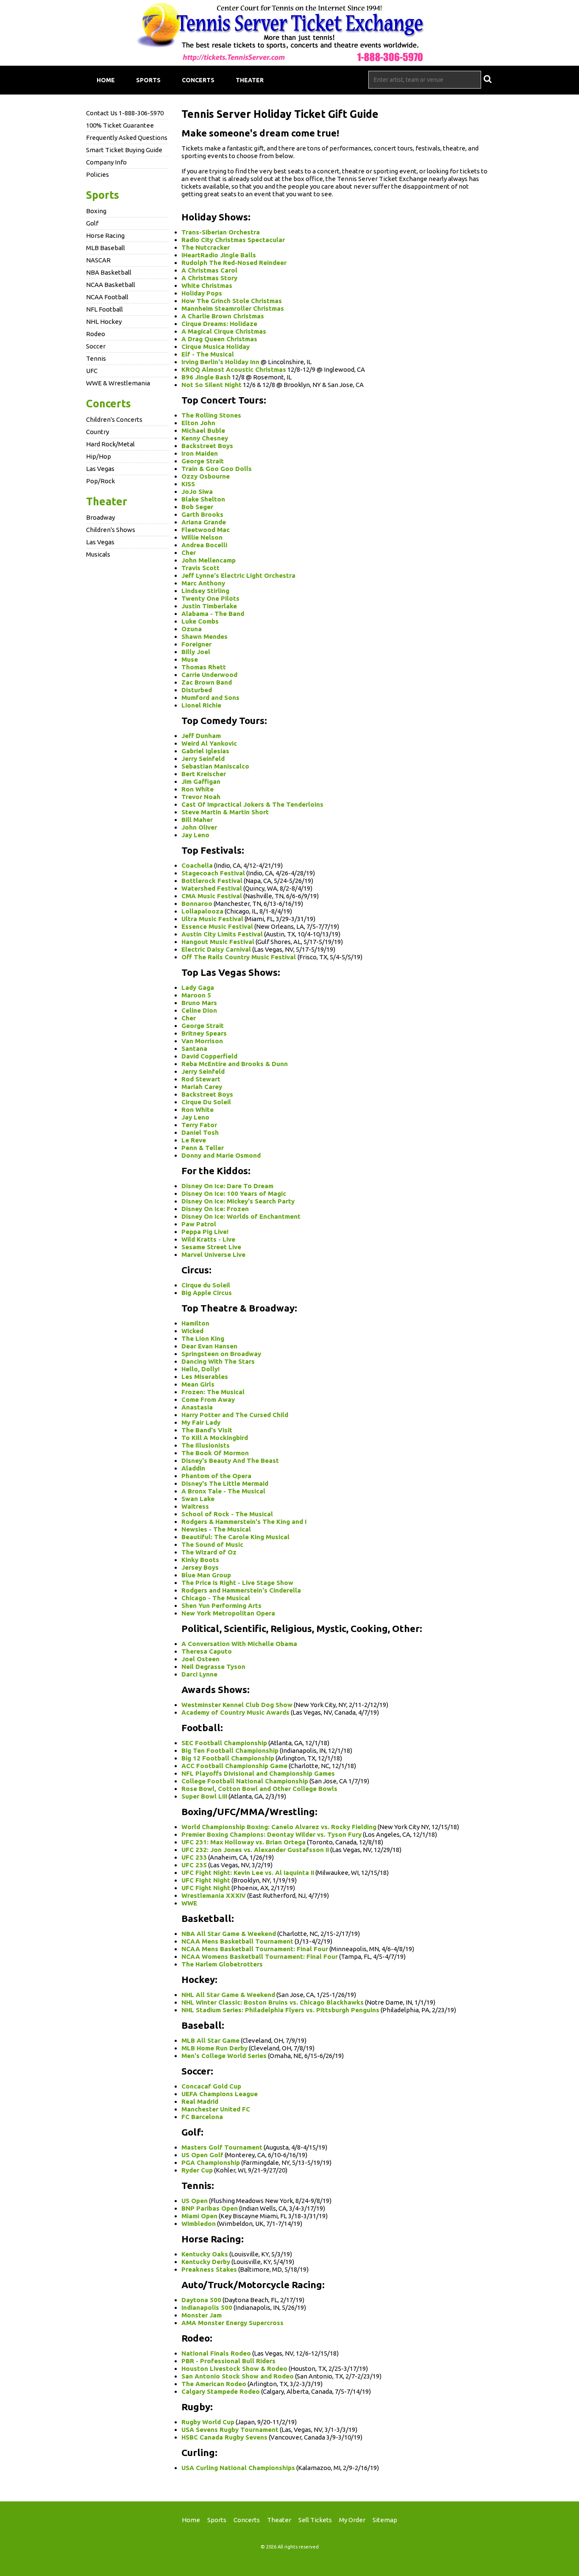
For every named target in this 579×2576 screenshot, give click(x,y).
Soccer (96, 346)
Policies (97, 174)
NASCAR (98, 260)
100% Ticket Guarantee (120, 125)
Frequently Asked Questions (127, 138)
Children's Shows (111, 530)
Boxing (96, 211)
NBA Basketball (109, 272)
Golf (92, 223)
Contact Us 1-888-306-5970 (125, 113)
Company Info (106, 162)
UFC (92, 371)
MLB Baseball (106, 248)
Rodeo (96, 334)
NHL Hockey (104, 322)
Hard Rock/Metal (110, 444)
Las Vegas (100, 469)
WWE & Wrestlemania (118, 383)
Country (97, 432)
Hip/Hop (99, 456)
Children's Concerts (114, 419)
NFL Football (104, 309)
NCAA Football (107, 297)
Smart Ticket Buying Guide (124, 150)
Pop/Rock (100, 481)
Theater (250, 80)
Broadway (100, 517)
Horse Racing (105, 235)
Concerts (198, 80)
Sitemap (385, 2520)
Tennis (96, 358)
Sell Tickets (315, 2520)
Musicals (98, 554)
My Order (352, 2520)
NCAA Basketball (111, 285)
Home (106, 80)
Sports (148, 80)
